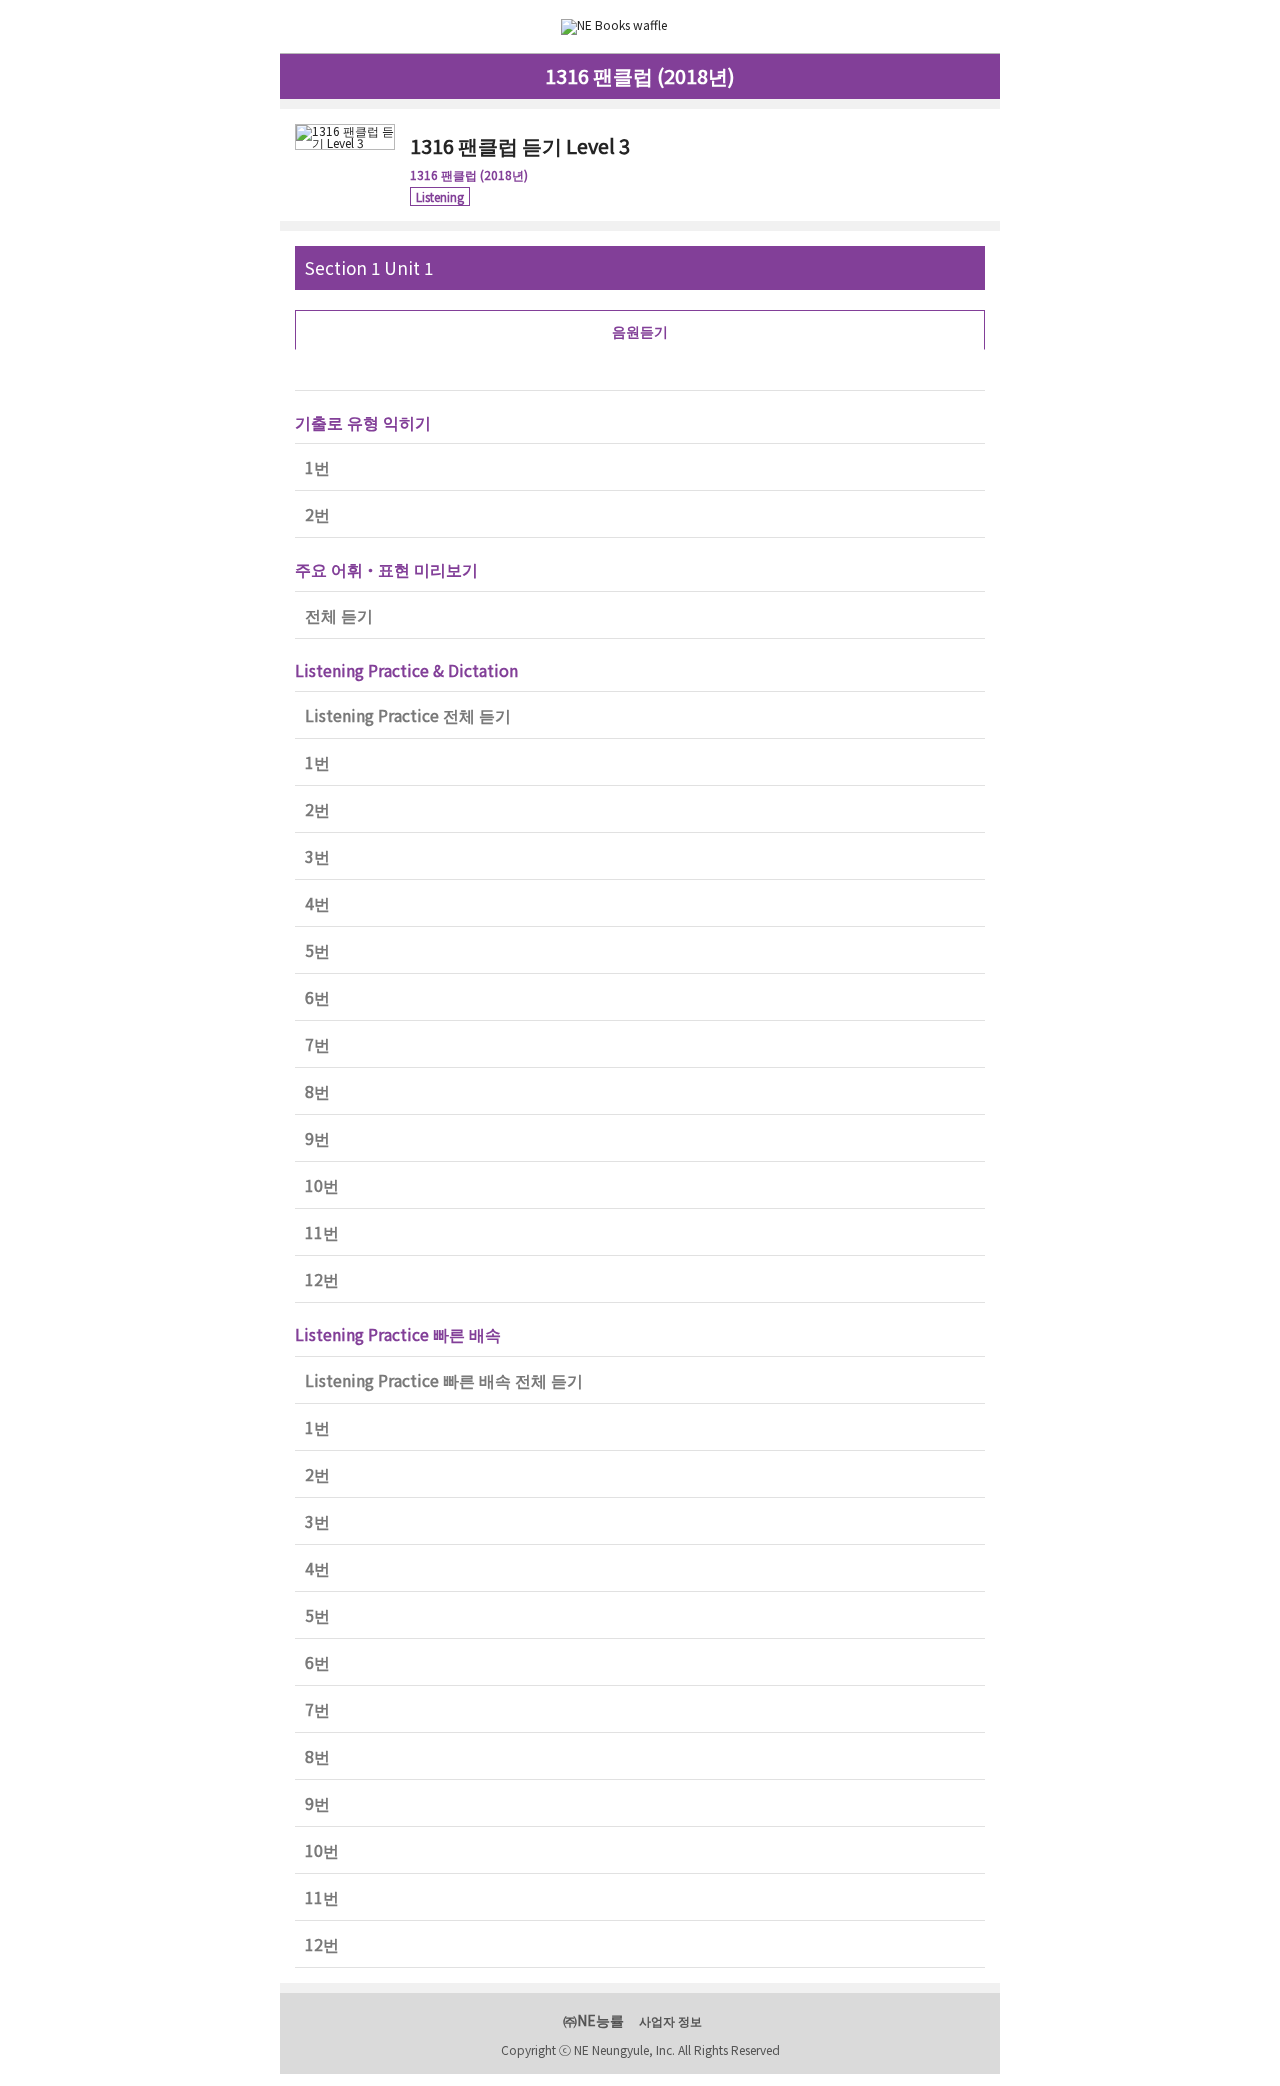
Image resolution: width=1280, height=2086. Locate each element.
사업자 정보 (670, 2020)
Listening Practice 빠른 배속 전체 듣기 (444, 1380)
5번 (317, 950)
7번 (317, 1044)
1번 (317, 467)
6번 (317, 997)
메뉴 (977, 25)
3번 (317, 856)
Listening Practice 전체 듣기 (408, 715)
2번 (317, 514)
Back (304, 27)
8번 (317, 1091)
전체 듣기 (339, 615)
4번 (317, 903)
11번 (322, 1232)
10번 (322, 1185)
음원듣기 (640, 331)
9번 (317, 1138)
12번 (322, 1279)
